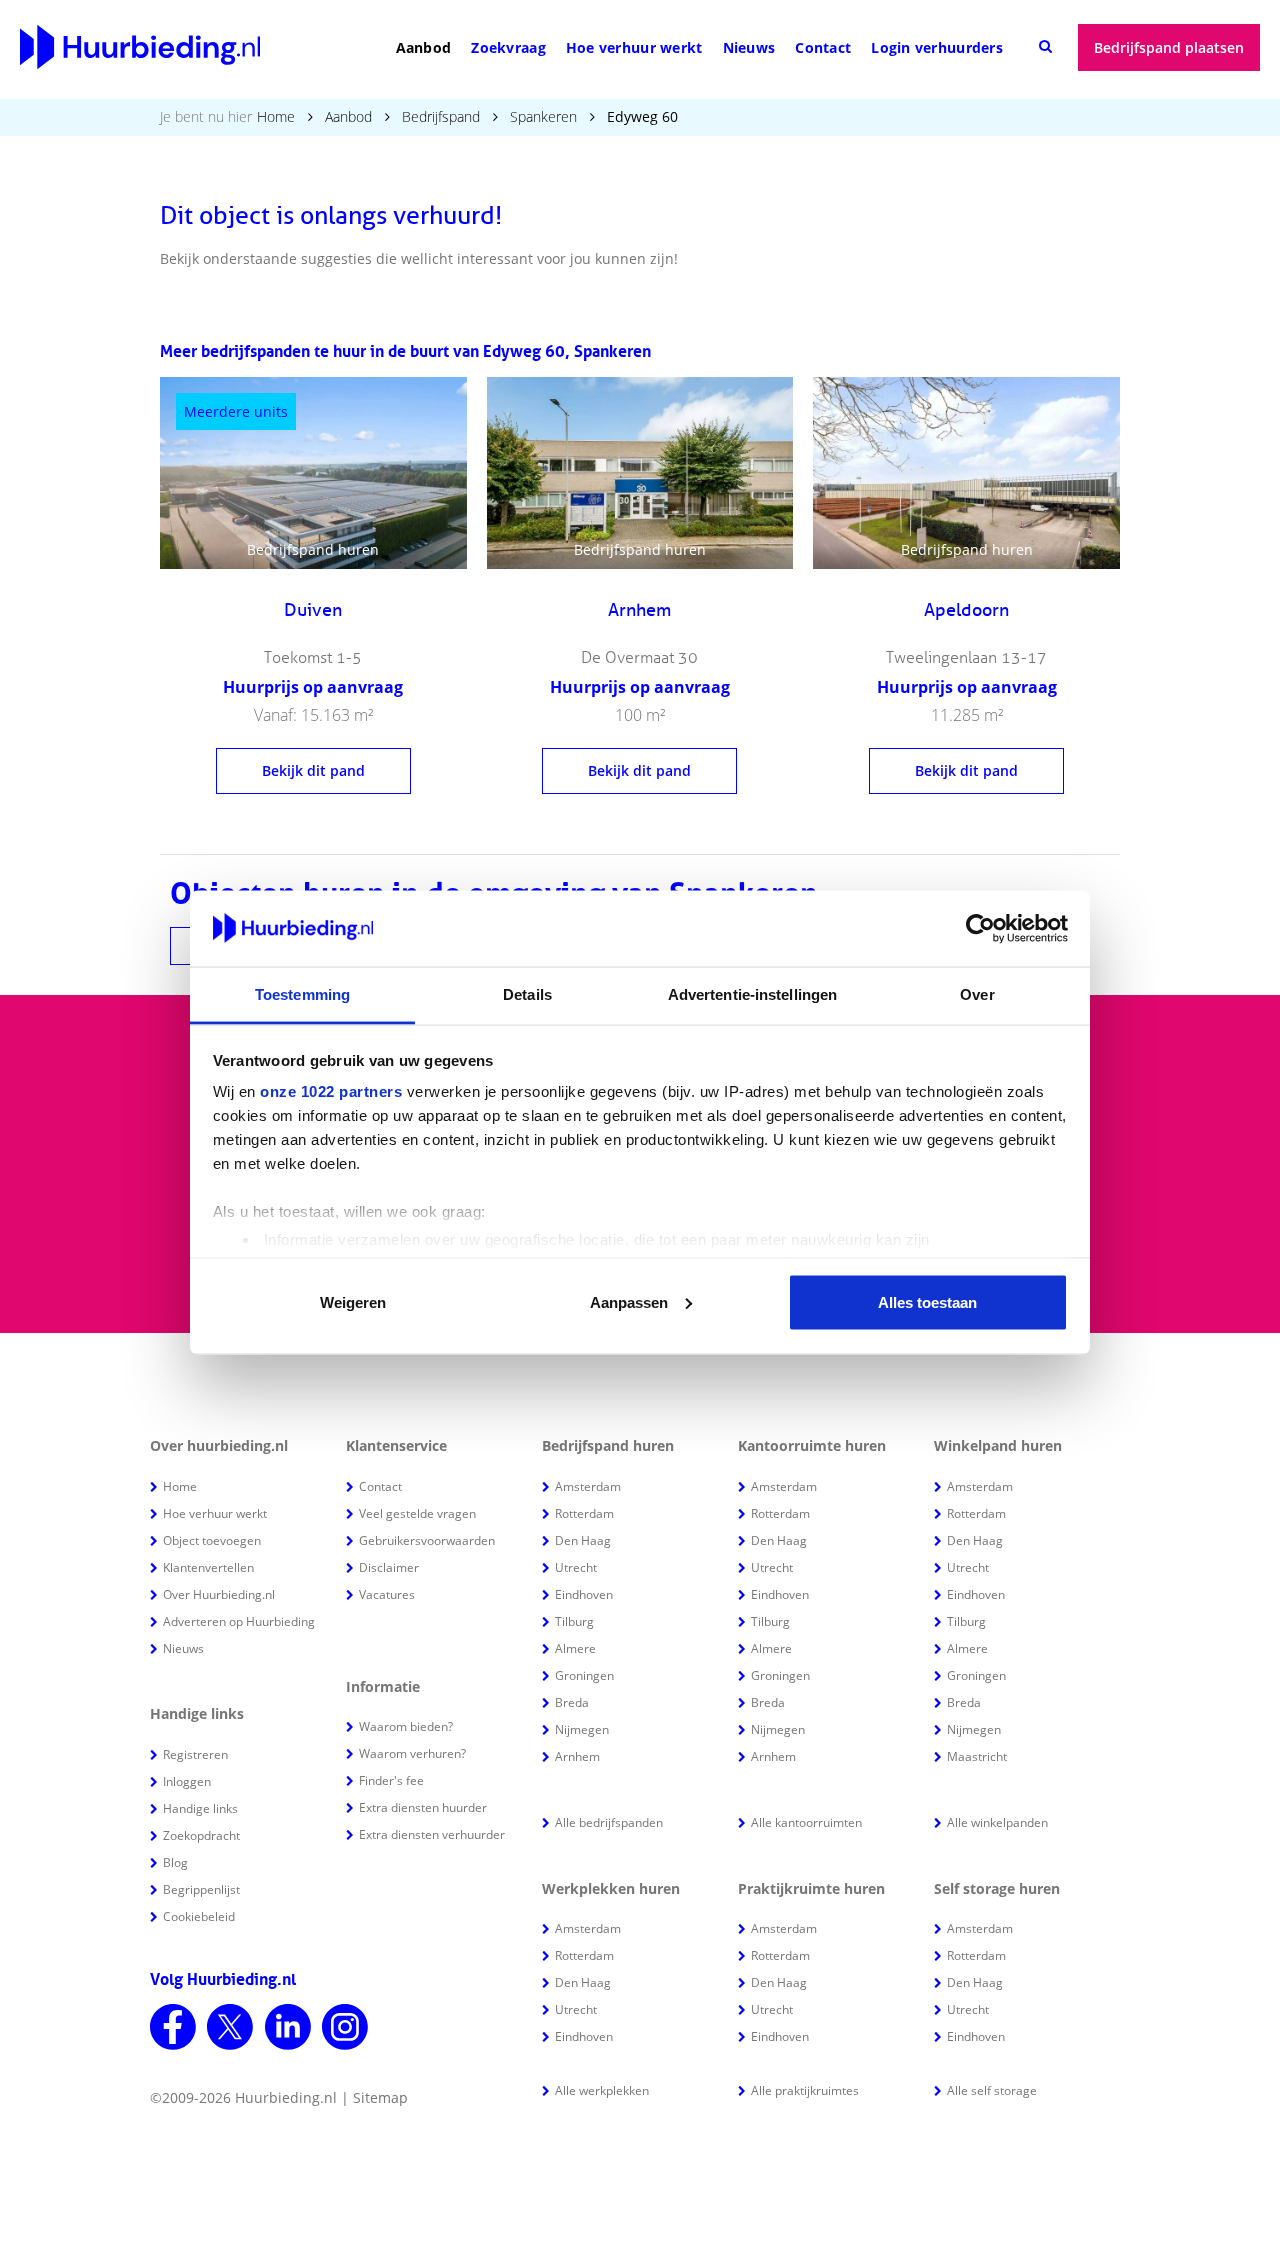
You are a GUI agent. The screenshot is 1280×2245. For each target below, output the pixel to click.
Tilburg (574, 1621)
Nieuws (749, 47)
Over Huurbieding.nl (219, 1594)
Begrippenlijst (201, 1889)
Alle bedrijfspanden (609, 1822)
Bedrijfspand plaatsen (1169, 47)
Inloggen (187, 1781)
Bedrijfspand (441, 116)
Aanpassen (629, 1301)
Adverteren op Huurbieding (239, 1621)
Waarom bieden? (406, 1726)
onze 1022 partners (331, 1091)
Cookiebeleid (199, 1916)
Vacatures (387, 1594)
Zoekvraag (508, 47)
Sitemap (380, 2097)
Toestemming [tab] (302, 994)
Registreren (195, 1754)
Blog (175, 1862)
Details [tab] (527, 994)
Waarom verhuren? (412, 1753)
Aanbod (424, 47)
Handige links (200, 1808)
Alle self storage (992, 2090)
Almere (575, 1648)
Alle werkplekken (602, 2090)
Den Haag (583, 1540)
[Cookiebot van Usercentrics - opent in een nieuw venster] (980, 929)
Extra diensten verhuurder (432, 1834)
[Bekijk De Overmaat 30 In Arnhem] (640, 473)
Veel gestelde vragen (417, 1513)
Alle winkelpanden (997, 1822)
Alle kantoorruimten (806, 1822)
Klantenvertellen (208, 1567)
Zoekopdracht (201, 1835)
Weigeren (353, 1301)
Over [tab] (977, 994)
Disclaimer (389, 1567)
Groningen (584, 1675)
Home (276, 116)
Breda (572, 1702)
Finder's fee (391, 1780)
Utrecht (576, 1567)
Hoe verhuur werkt (634, 47)
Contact (823, 47)
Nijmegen (582, 1729)
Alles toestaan (927, 1301)
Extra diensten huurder (423, 1807)
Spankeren (543, 116)
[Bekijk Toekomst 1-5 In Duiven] (313, 473)
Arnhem (577, 1756)
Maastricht (977, 1756)
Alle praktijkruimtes (805, 2090)
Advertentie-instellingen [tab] (752, 994)
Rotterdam (584, 1513)
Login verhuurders (937, 47)
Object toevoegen (212, 1540)
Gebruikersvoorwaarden (427, 1540)
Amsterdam (588, 1486)
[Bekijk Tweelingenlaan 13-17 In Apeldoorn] (966, 473)
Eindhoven (584, 1594)
